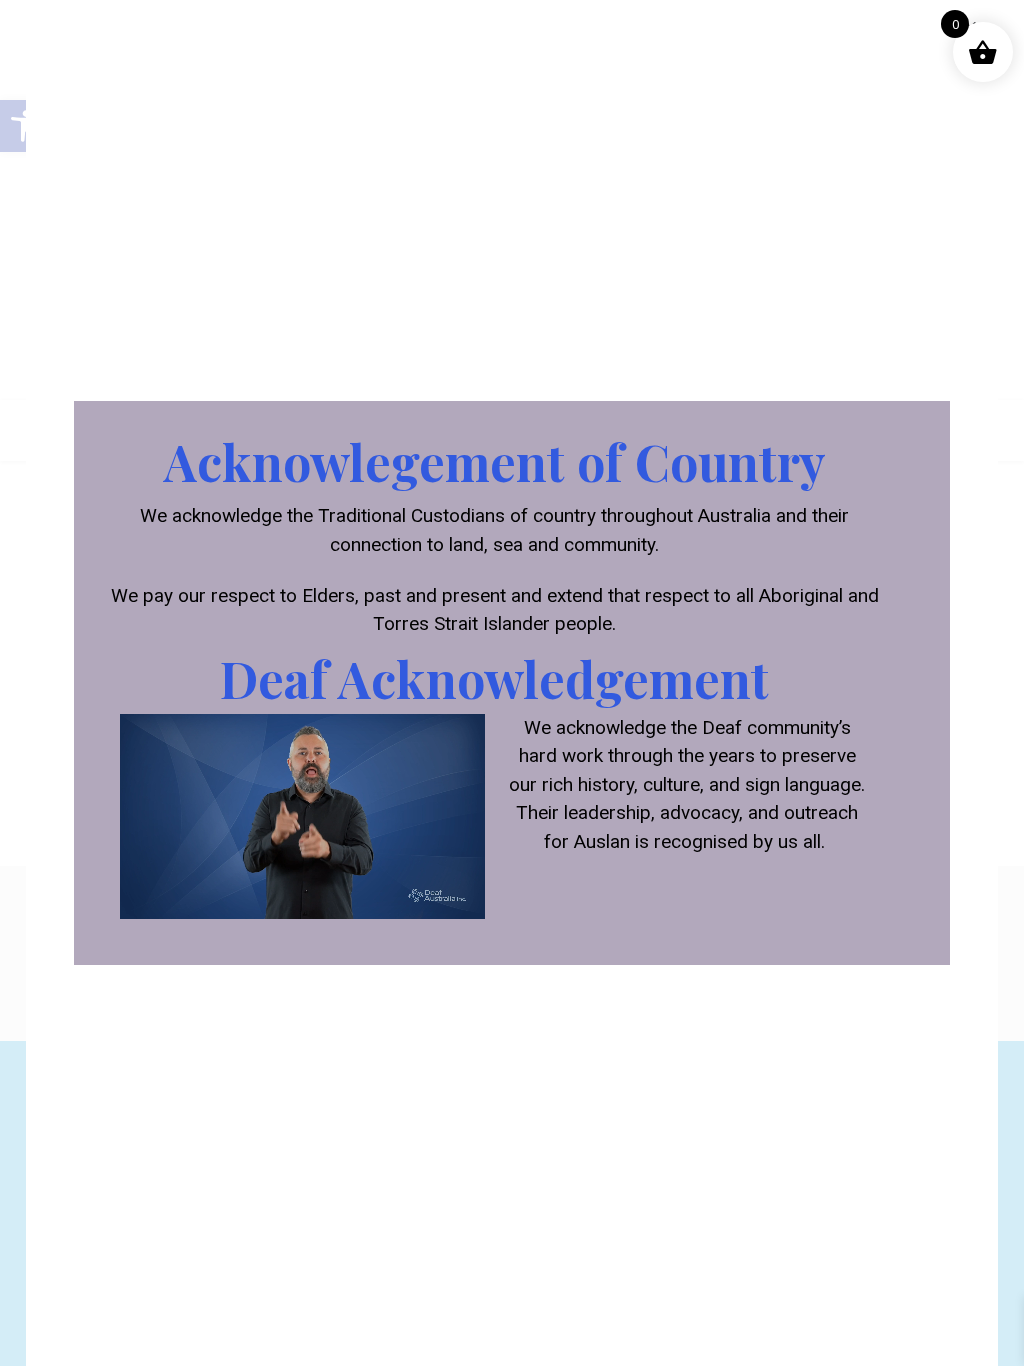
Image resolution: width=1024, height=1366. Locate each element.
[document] (512, 683)
